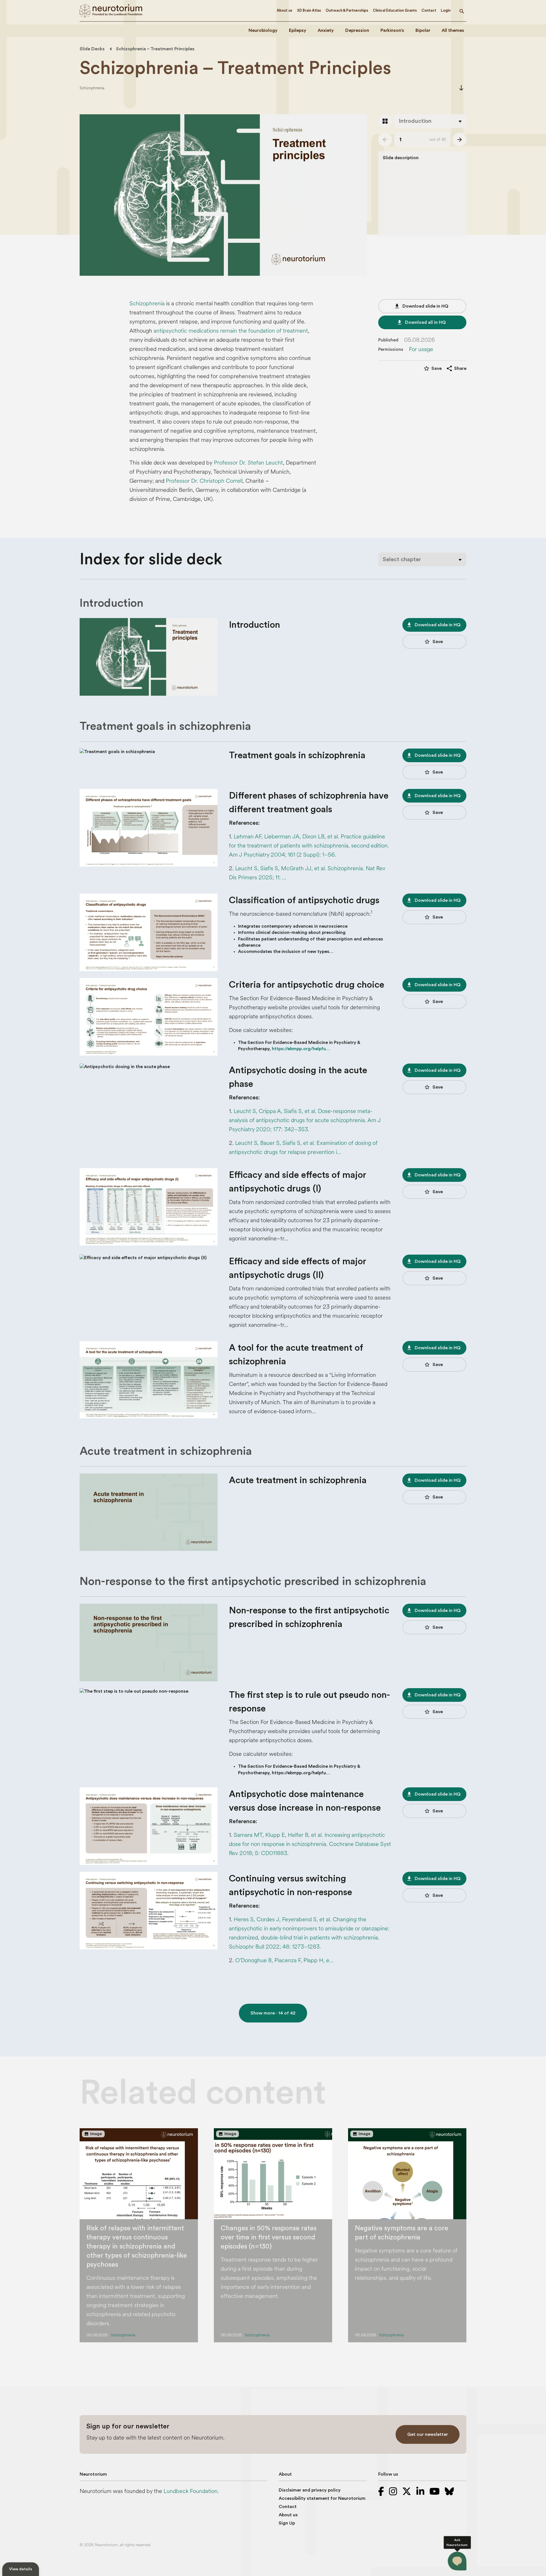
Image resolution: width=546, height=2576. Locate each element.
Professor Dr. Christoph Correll (204, 481)
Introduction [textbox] (415, 121)
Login (446, 10)
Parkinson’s (392, 30)
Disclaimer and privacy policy (310, 2490)
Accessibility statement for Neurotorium (322, 2498)
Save (433, 642)
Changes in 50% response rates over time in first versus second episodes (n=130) (269, 2237)
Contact (429, 10)
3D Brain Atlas (309, 10)
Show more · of (273, 2013)
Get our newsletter (428, 2434)
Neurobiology (263, 30)
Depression (357, 30)
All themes (453, 30)
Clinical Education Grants (395, 10)
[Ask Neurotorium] (457, 2561)
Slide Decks (92, 49)
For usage (421, 349)
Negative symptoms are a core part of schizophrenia (402, 2233)
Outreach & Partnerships (347, 10)
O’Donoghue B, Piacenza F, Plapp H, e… (284, 1960)
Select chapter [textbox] (402, 559)
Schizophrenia (92, 88)
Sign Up (287, 2523)
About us (285, 10)
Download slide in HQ (421, 306)
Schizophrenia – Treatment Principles (155, 49)
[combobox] (430, 121)
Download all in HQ (421, 322)
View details (21, 2569)
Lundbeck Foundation (191, 2491)
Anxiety (326, 30)
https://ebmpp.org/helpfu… (301, 1049)
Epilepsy (298, 30)
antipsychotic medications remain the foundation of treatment (231, 331)
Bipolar (423, 30)
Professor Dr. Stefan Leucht (248, 463)
